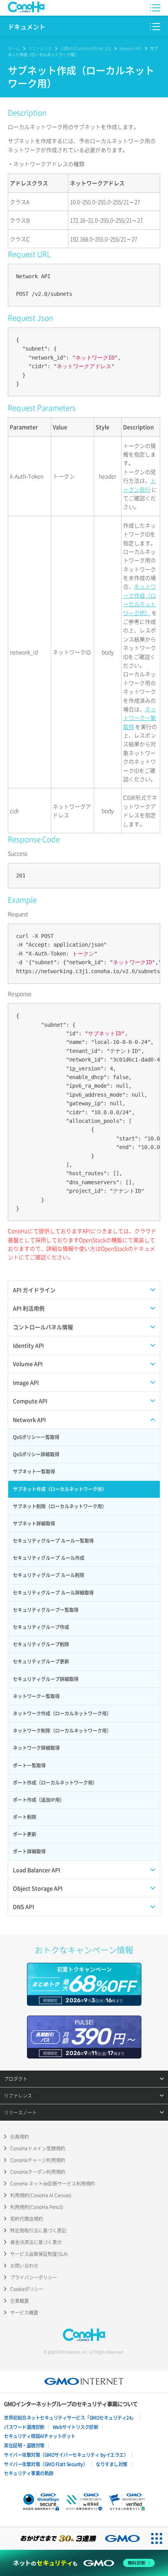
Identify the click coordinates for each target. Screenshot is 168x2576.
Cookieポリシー (27, 2289)
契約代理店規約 (27, 2219)
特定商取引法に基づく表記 (38, 2231)
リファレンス (40, 48)
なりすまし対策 (112, 2464)
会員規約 (20, 2137)
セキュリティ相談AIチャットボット (40, 2436)
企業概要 (20, 2301)
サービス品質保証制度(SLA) (39, 2254)
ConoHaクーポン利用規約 (38, 2172)
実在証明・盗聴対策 (24, 2445)
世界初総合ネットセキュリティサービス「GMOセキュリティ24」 (70, 2418)
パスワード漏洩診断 (24, 2427)
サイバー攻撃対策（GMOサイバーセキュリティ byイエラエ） (66, 2455)
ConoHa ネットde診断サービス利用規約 (53, 2184)
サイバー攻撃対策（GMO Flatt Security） (46, 2464)
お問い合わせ (24, 2266)
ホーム (14, 48)
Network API (130, 48)
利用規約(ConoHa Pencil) (37, 2207)
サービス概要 (24, 2313)
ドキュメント (27, 27)
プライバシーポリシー (34, 2277)
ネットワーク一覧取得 (139, 718)
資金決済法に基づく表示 (36, 2242)
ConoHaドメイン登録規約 (38, 2148)
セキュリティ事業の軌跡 (29, 2473)
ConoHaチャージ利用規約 (38, 2160)
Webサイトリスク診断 (76, 2427)
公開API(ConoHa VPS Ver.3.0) (86, 48)
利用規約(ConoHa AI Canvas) (41, 2195)
